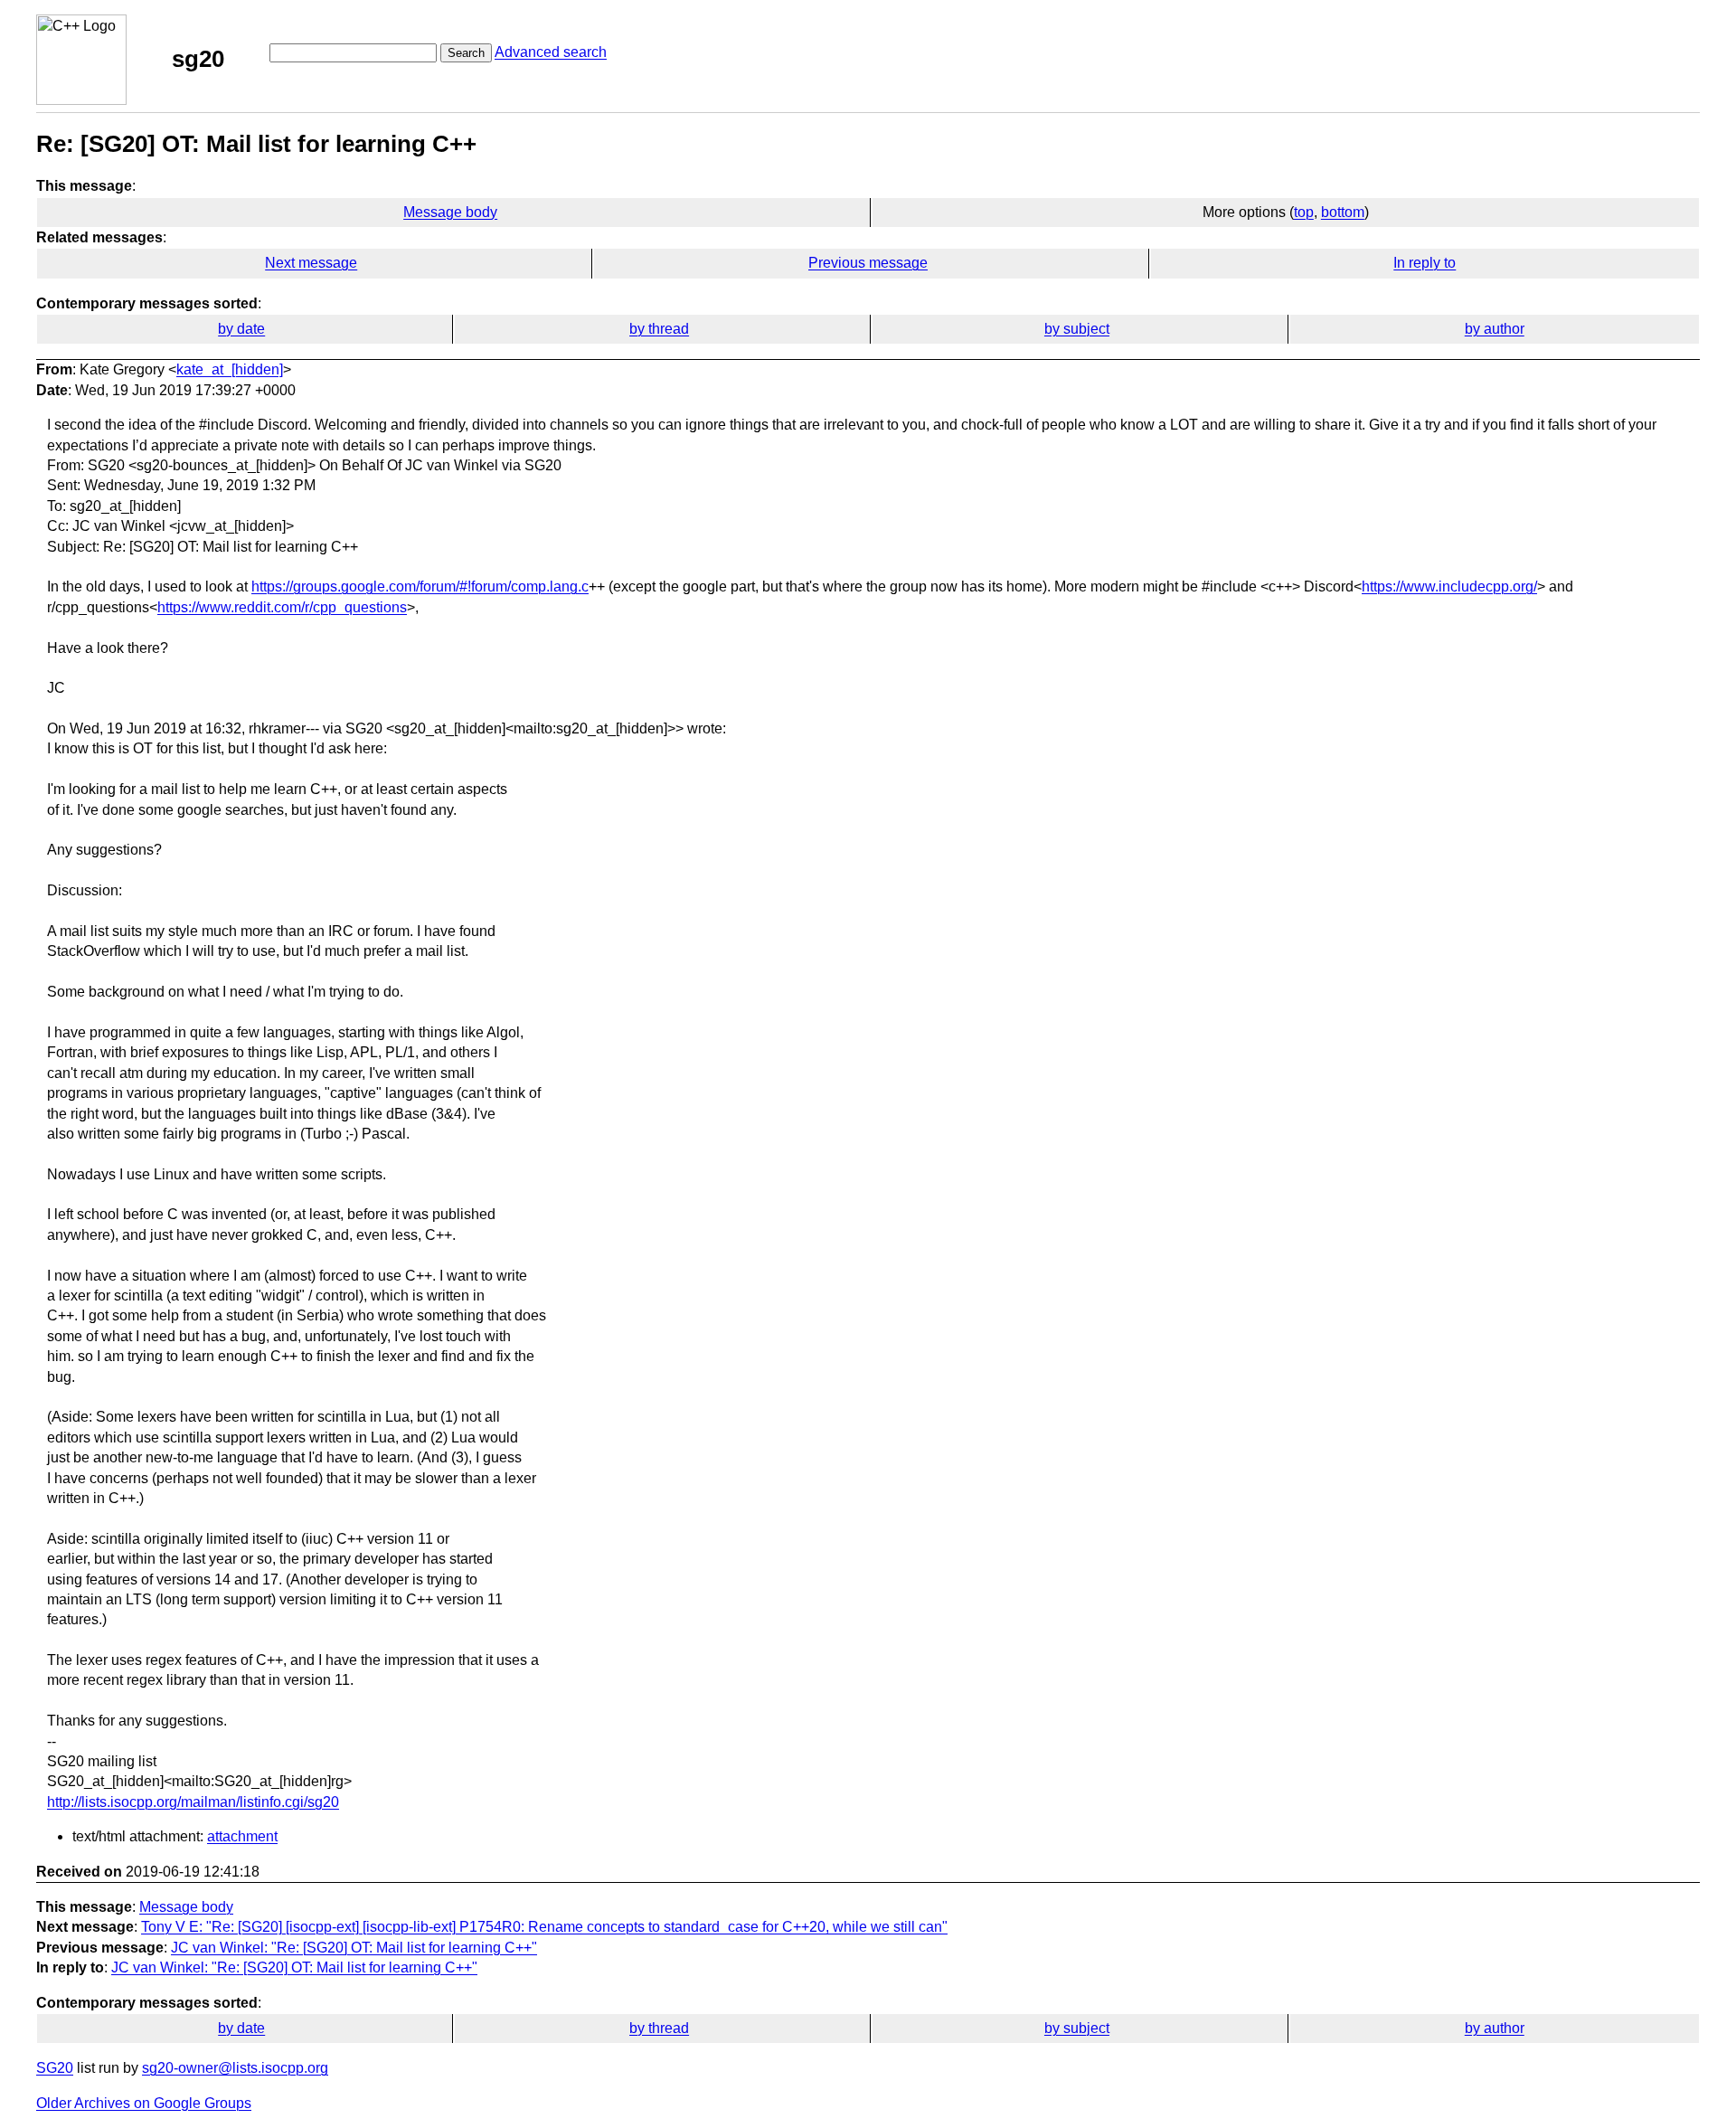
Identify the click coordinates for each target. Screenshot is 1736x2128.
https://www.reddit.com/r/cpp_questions (282, 607)
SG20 (55, 2068)
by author (1495, 329)
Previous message (868, 263)
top (1304, 212)
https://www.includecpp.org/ (1449, 586)
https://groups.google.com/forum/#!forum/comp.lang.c (420, 586)
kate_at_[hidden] (230, 369)
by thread (659, 329)
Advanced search (551, 52)
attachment (242, 1836)
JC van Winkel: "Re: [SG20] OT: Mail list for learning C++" (354, 1948)
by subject (1077, 329)
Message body (450, 212)
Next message (311, 263)
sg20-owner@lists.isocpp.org (235, 2068)
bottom (1343, 212)
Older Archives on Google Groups (144, 2103)
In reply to (1425, 263)
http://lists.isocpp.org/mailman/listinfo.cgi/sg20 (193, 1802)
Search (466, 53)
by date (241, 329)
